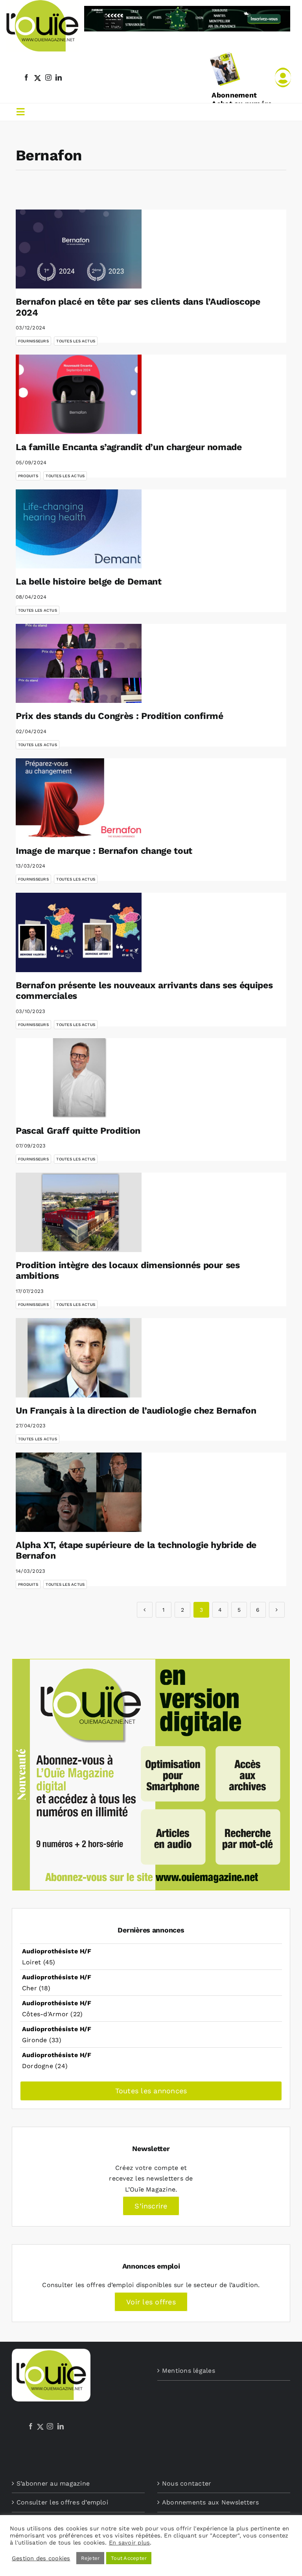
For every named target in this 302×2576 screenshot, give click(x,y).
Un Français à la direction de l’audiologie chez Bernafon (136, 1411)
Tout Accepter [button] (129, 2558)
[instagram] (48, 77)
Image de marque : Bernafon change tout (104, 851)
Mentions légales (189, 2371)
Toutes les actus (76, 341)
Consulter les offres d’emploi (62, 2502)
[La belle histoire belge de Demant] (79, 529)
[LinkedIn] (61, 2426)
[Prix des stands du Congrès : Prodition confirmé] (79, 664)
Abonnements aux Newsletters (210, 2502)
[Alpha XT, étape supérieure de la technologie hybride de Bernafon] (79, 1492)
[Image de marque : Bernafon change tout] (79, 798)
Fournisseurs (33, 341)
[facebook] (26, 77)
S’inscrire (151, 2206)
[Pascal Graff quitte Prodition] (79, 1078)
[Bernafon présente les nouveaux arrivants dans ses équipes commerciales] (79, 932)
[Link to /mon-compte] (283, 77)
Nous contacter (187, 2483)
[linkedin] (59, 77)
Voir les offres (151, 2302)
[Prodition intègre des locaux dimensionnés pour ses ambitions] (79, 1212)
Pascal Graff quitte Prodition (78, 1131)
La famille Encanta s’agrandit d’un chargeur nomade (129, 447)
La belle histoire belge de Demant (89, 582)
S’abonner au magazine (53, 2483)
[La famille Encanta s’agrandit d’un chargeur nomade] (79, 394)
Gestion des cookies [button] (41, 2558)
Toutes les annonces (151, 2091)
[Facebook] (31, 2426)
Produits (28, 476)
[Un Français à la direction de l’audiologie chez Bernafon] (79, 1358)
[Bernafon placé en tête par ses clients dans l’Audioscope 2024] (79, 249)
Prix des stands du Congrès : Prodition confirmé (120, 716)
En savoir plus (129, 2543)
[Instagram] (50, 2426)
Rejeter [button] (90, 2558)
